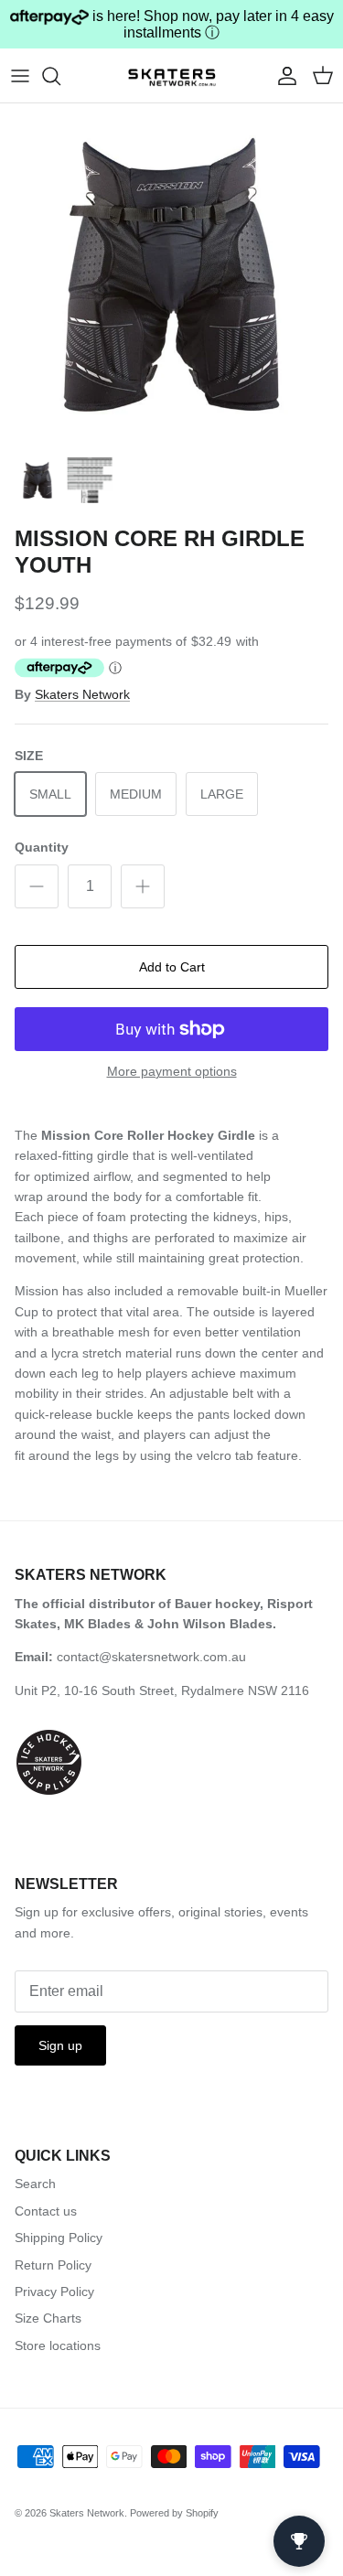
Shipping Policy (59, 2238)
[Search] (60, 76)
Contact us (46, 2211)
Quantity (42, 847)
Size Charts (48, 2318)
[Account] (283, 76)
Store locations (58, 2345)
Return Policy (53, 2265)
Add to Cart (172, 967)
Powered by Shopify (174, 2513)
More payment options (172, 1071)
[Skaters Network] (172, 75)
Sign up (60, 2045)
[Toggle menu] (20, 76)
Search (35, 2184)
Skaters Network (82, 694)
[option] (171, 275)
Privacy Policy (54, 2292)
